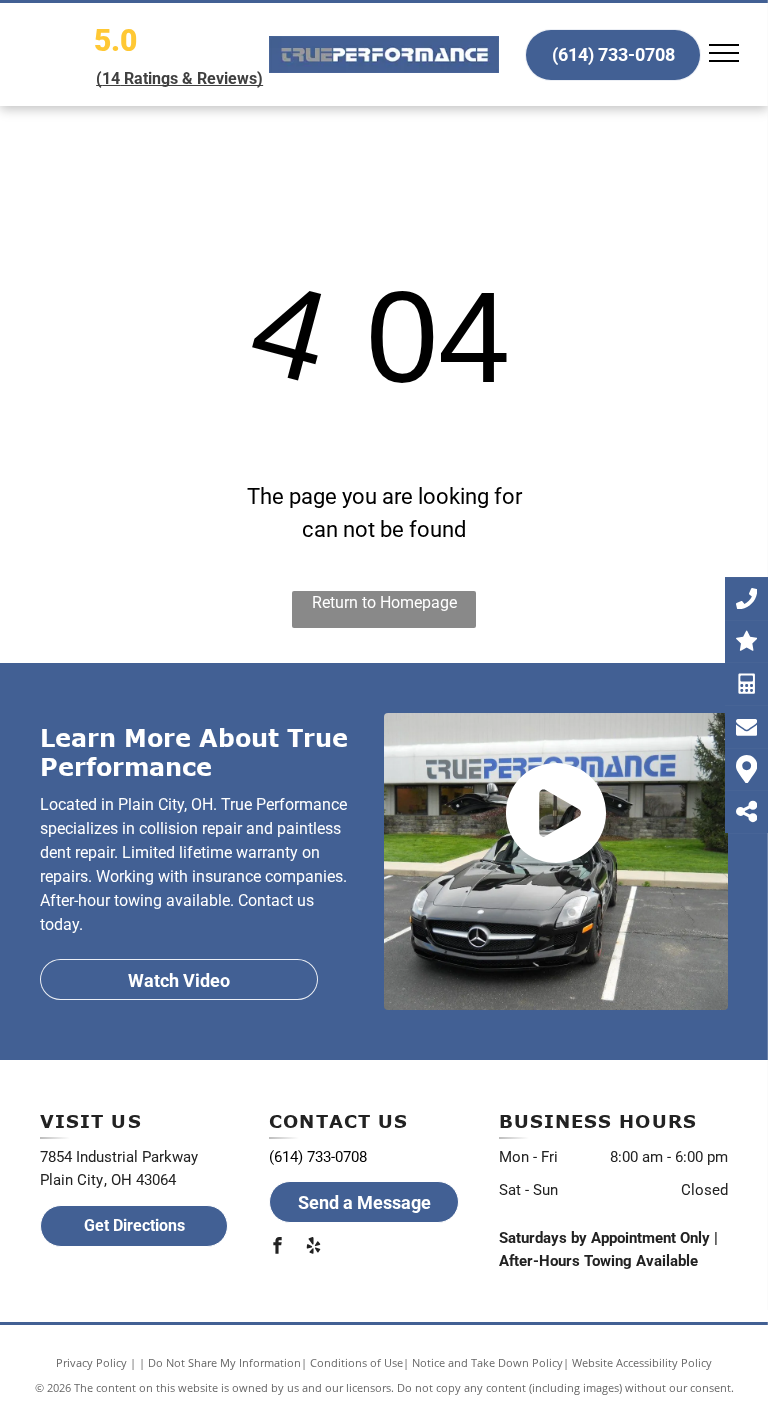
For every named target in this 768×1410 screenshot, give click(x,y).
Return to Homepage (384, 602)
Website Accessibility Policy (642, 1362)
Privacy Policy (91, 1362)
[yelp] (313, 1248)
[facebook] (277, 1248)
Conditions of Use (356, 1362)
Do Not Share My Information (224, 1362)
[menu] (724, 53)
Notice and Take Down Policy (487, 1362)
